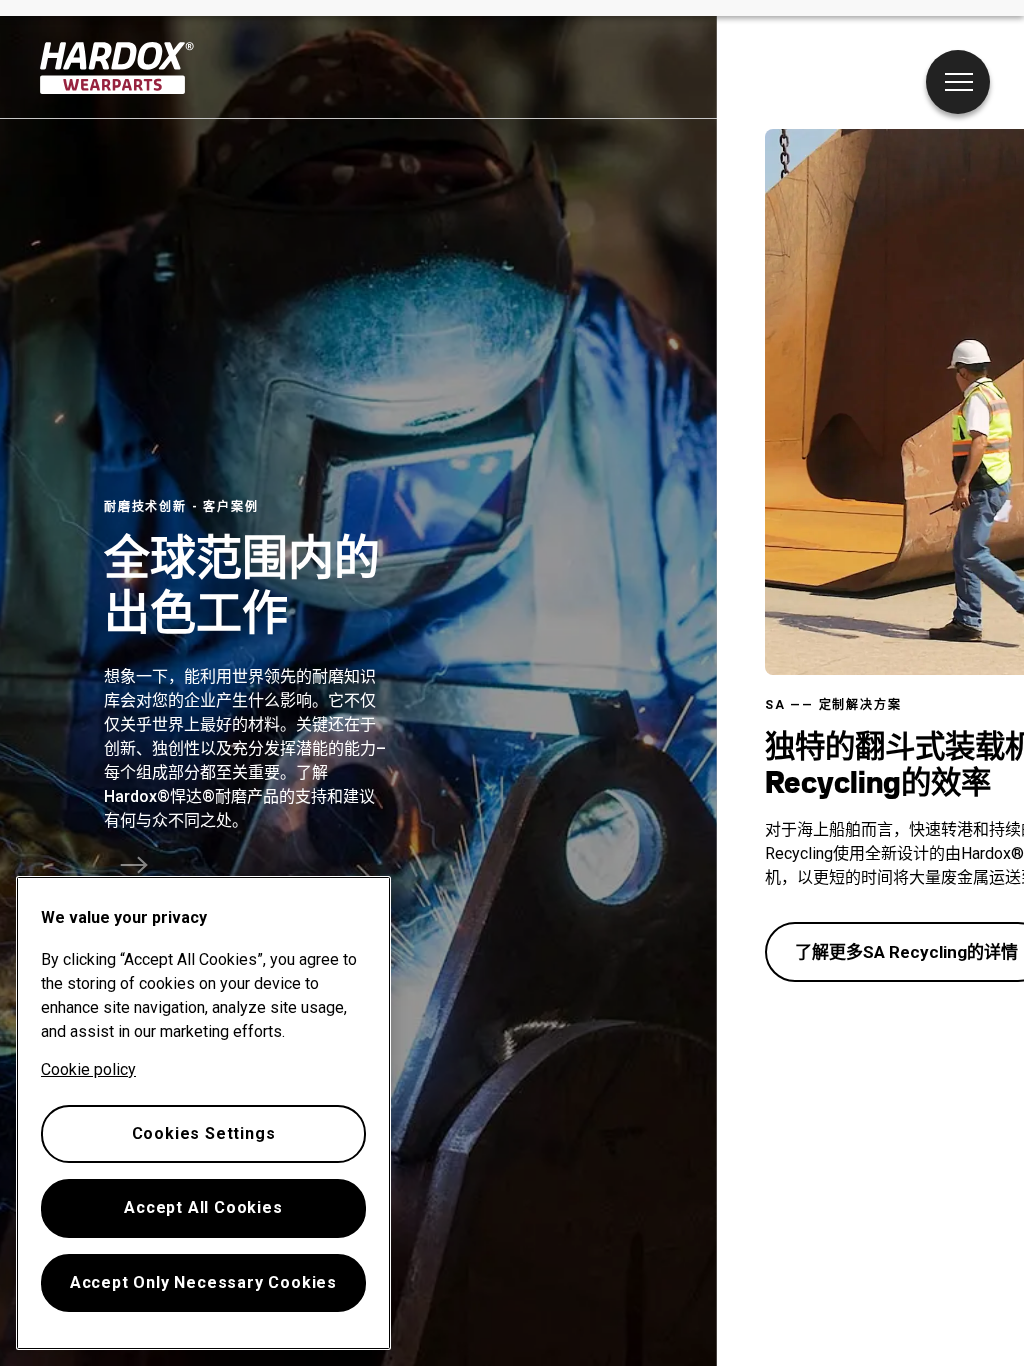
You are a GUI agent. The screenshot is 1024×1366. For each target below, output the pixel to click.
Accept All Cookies (203, 1207)
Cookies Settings (204, 1133)
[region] (203, 1113)
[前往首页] (117, 68)
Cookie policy (88, 1069)
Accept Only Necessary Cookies (203, 1282)
